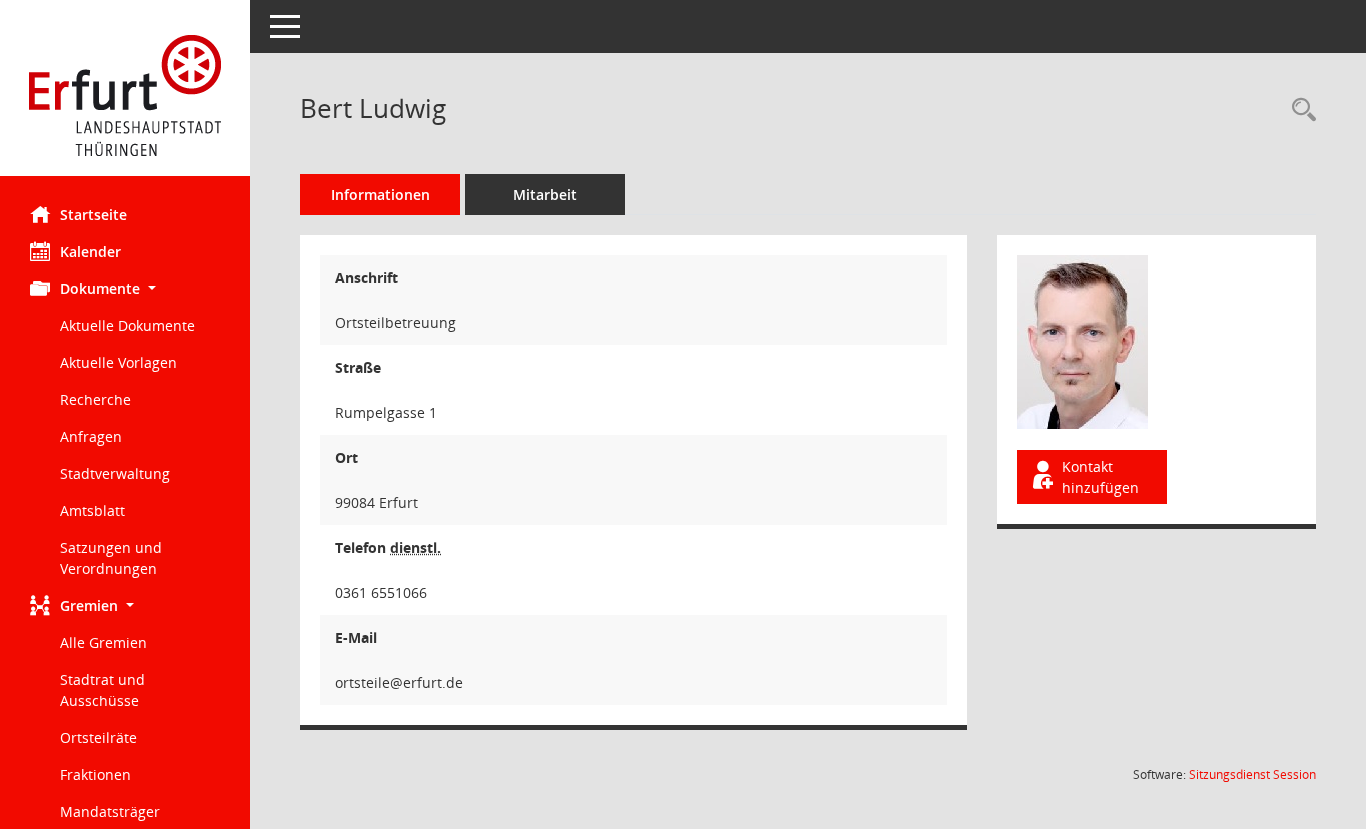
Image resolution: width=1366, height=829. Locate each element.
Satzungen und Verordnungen (111, 558)
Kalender (90, 251)
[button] (125, 288)
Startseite (93, 214)
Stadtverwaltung (115, 473)
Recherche (95, 399)
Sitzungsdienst (1252, 774)
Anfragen (91, 436)
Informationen (380, 194)
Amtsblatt (92, 510)
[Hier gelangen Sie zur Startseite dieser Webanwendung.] (125, 95)
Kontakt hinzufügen (1100, 477)
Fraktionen (95, 774)
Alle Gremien (103, 642)
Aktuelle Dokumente (127, 325)
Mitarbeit (545, 194)
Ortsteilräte (98, 737)
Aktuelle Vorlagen (118, 362)
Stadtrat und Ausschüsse (102, 690)
